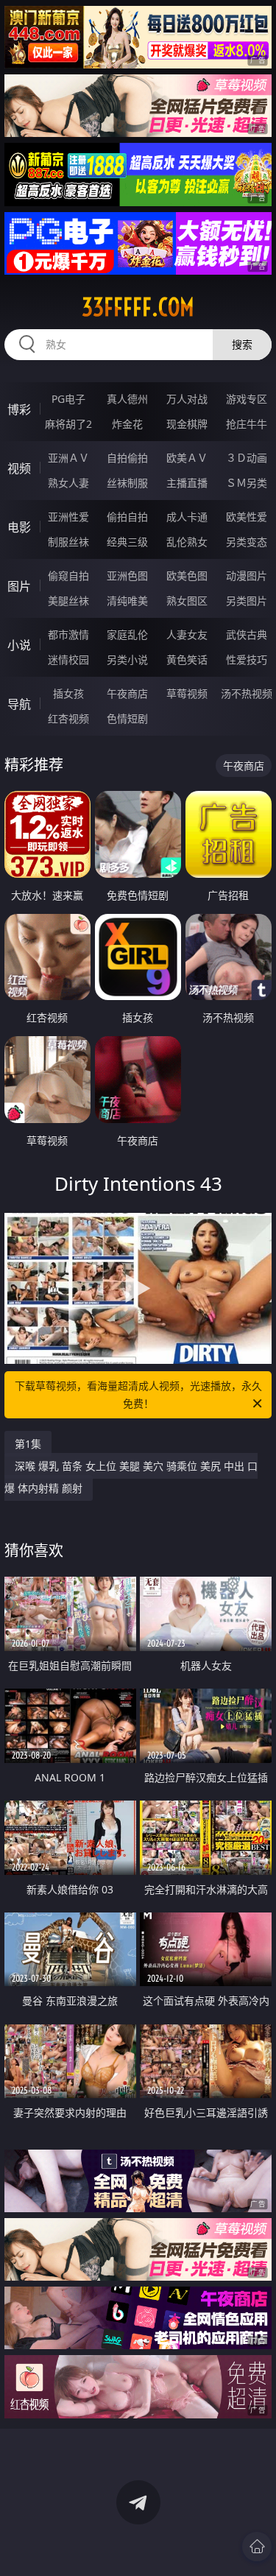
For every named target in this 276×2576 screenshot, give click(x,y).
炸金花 (127, 424)
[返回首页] (257, 2547)
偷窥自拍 (68, 576)
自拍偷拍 (127, 458)
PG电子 (68, 399)
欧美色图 (187, 576)
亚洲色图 (127, 576)
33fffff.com (138, 307)
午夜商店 (127, 693)
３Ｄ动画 (247, 458)
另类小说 (127, 659)
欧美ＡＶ (187, 458)
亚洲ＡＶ (68, 458)
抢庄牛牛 (247, 424)
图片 (19, 586)
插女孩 (68, 693)
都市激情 (68, 634)
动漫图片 (247, 576)
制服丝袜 (68, 542)
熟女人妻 (68, 483)
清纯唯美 (127, 601)
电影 (19, 527)
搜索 (242, 344)
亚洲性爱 (68, 517)
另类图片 (247, 601)
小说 (19, 645)
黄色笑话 (187, 659)
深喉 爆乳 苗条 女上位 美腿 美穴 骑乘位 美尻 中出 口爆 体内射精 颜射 (131, 1477)
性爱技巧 (247, 659)
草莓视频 (187, 693)
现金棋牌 (187, 424)
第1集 (28, 1444)
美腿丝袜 (68, 601)
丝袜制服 (127, 483)
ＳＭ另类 (247, 483)
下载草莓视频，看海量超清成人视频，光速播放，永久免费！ (138, 1394)
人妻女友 (187, 634)
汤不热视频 (247, 693)
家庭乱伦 (127, 634)
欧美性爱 (247, 517)
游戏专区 (247, 399)
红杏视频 (68, 718)
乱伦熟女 (187, 542)
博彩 (19, 409)
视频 (19, 468)
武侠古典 (247, 634)
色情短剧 (127, 718)
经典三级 (127, 542)
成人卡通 (187, 517)
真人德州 (127, 399)
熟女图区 (187, 601)
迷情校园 (68, 659)
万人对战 (187, 399)
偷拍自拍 (127, 517)
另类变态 (247, 542)
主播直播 (187, 483)
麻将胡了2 (68, 424)
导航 (19, 704)
